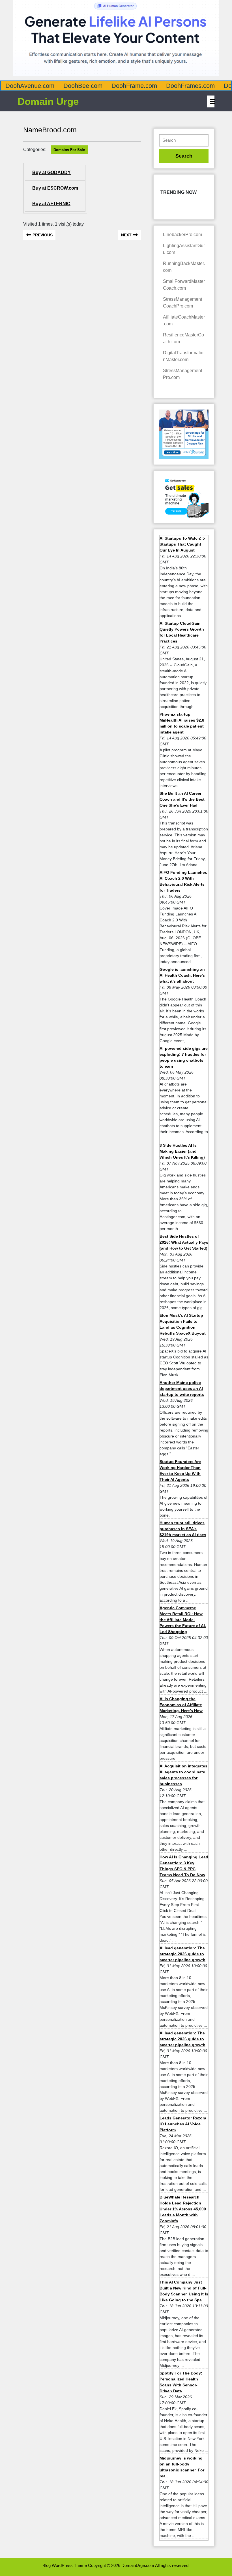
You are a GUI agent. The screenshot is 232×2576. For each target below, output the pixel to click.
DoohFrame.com (134, 86)
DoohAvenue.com (30, 86)
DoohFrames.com (190, 86)
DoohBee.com (83, 86)
